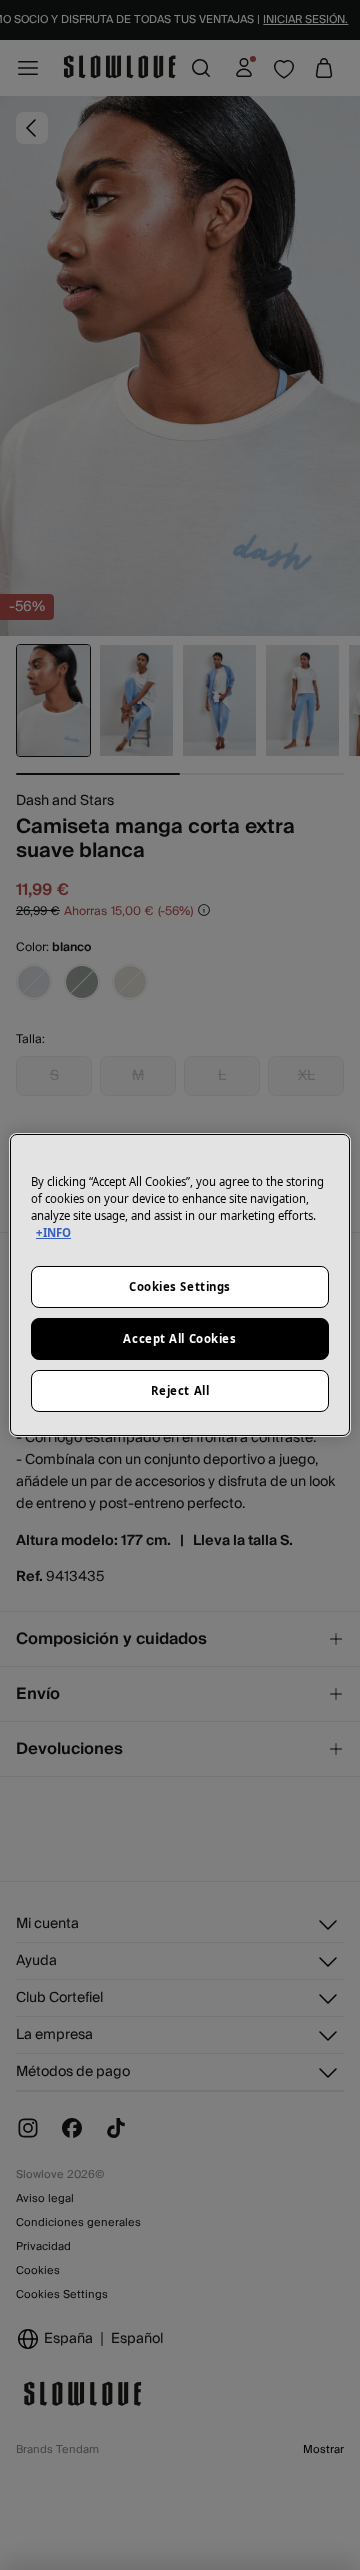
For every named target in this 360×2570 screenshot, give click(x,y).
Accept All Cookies (179, 1338)
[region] (180, 1285)
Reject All (180, 1390)
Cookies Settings (180, 1286)
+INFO (53, 1232)
